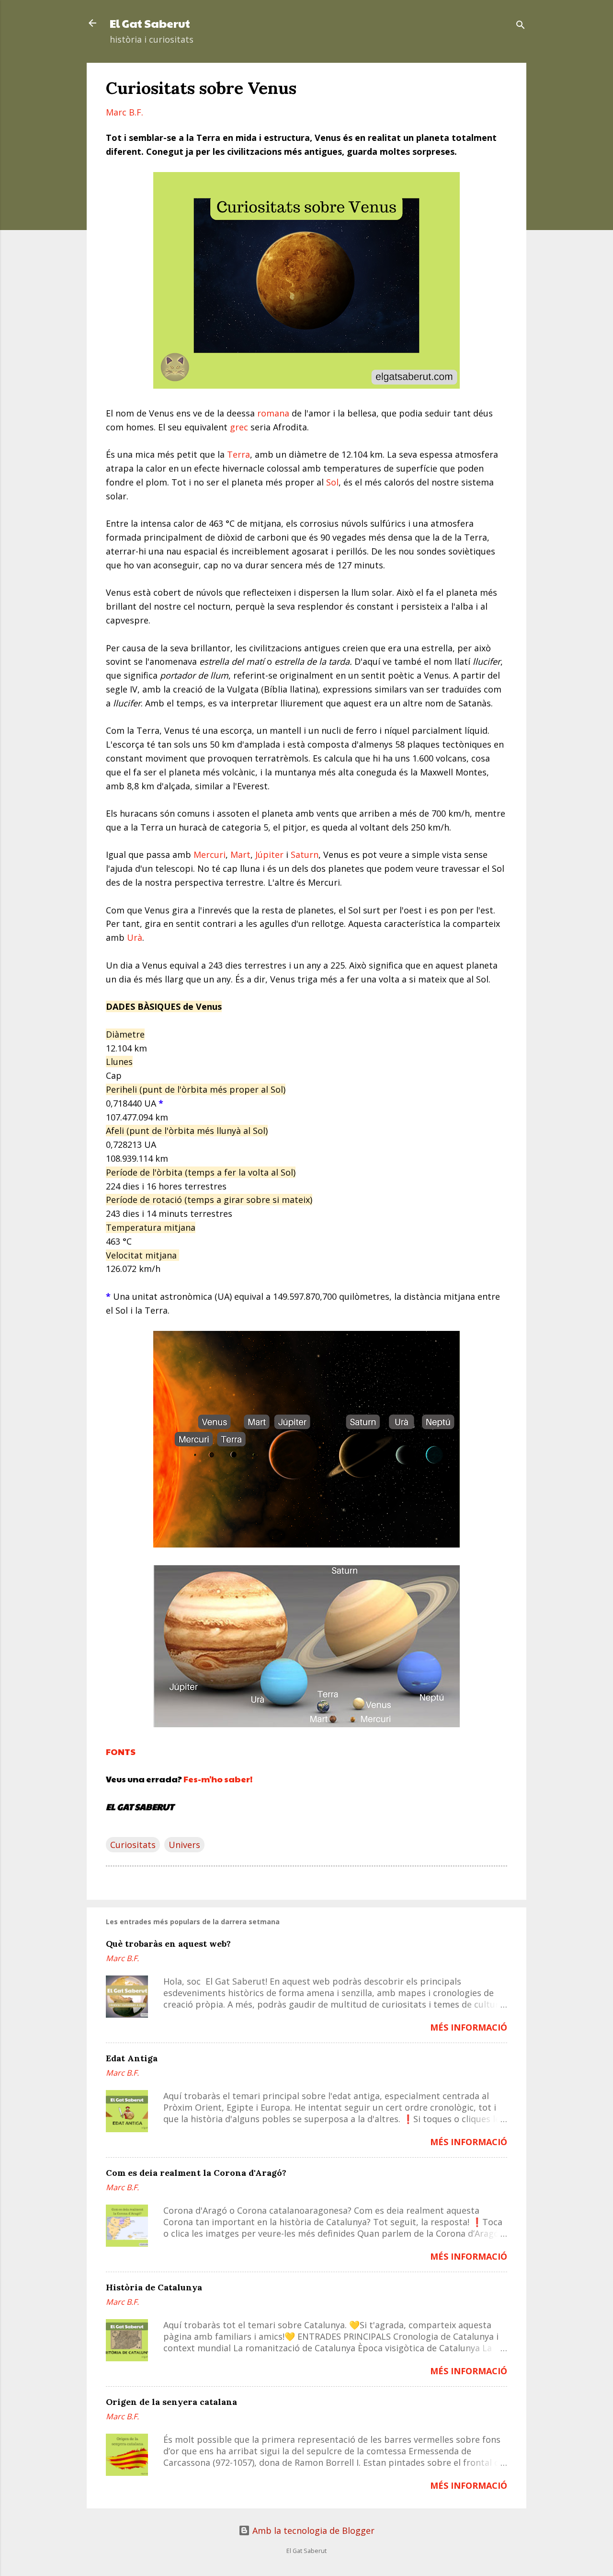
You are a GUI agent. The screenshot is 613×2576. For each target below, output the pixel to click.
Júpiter (269, 855)
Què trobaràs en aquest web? (168, 1944)
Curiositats (133, 1845)
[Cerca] (521, 26)
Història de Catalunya (154, 2287)
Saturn (305, 855)
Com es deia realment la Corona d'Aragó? (196, 2173)
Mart (240, 855)
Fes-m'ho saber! (218, 1779)
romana (273, 413)
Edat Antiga (132, 2058)
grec (239, 427)
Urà (135, 937)
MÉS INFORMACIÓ (469, 2027)
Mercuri (210, 855)
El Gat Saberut (150, 23)
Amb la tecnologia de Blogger (312, 2530)
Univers (184, 1845)
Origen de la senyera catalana (171, 2402)
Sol (332, 482)
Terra (238, 454)
